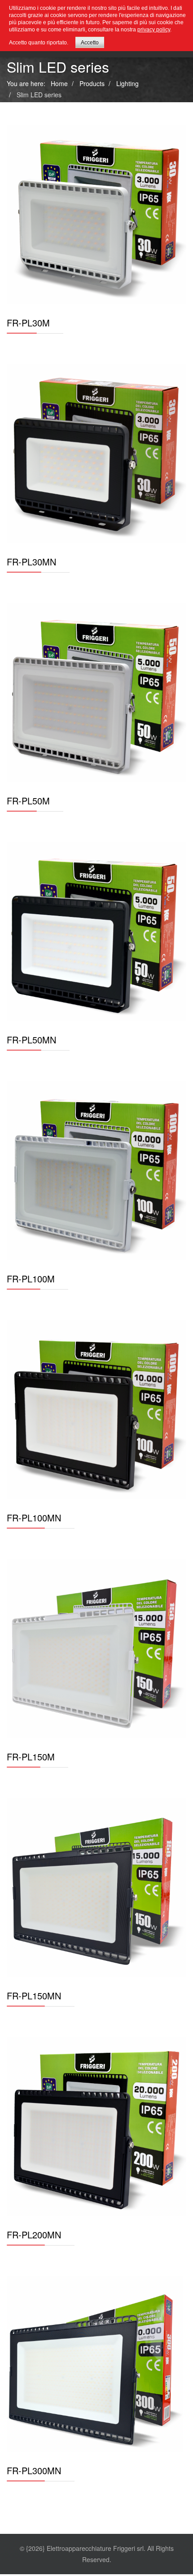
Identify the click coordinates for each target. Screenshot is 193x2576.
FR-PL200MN (34, 2235)
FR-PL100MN (34, 1518)
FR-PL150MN (34, 1996)
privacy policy (154, 30)
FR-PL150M (31, 1757)
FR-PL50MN (31, 1040)
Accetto (90, 43)
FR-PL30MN (31, 562)
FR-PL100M (31, 1279)
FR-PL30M (28, 323)
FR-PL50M (28, 801)
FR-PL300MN (34, 2470)
